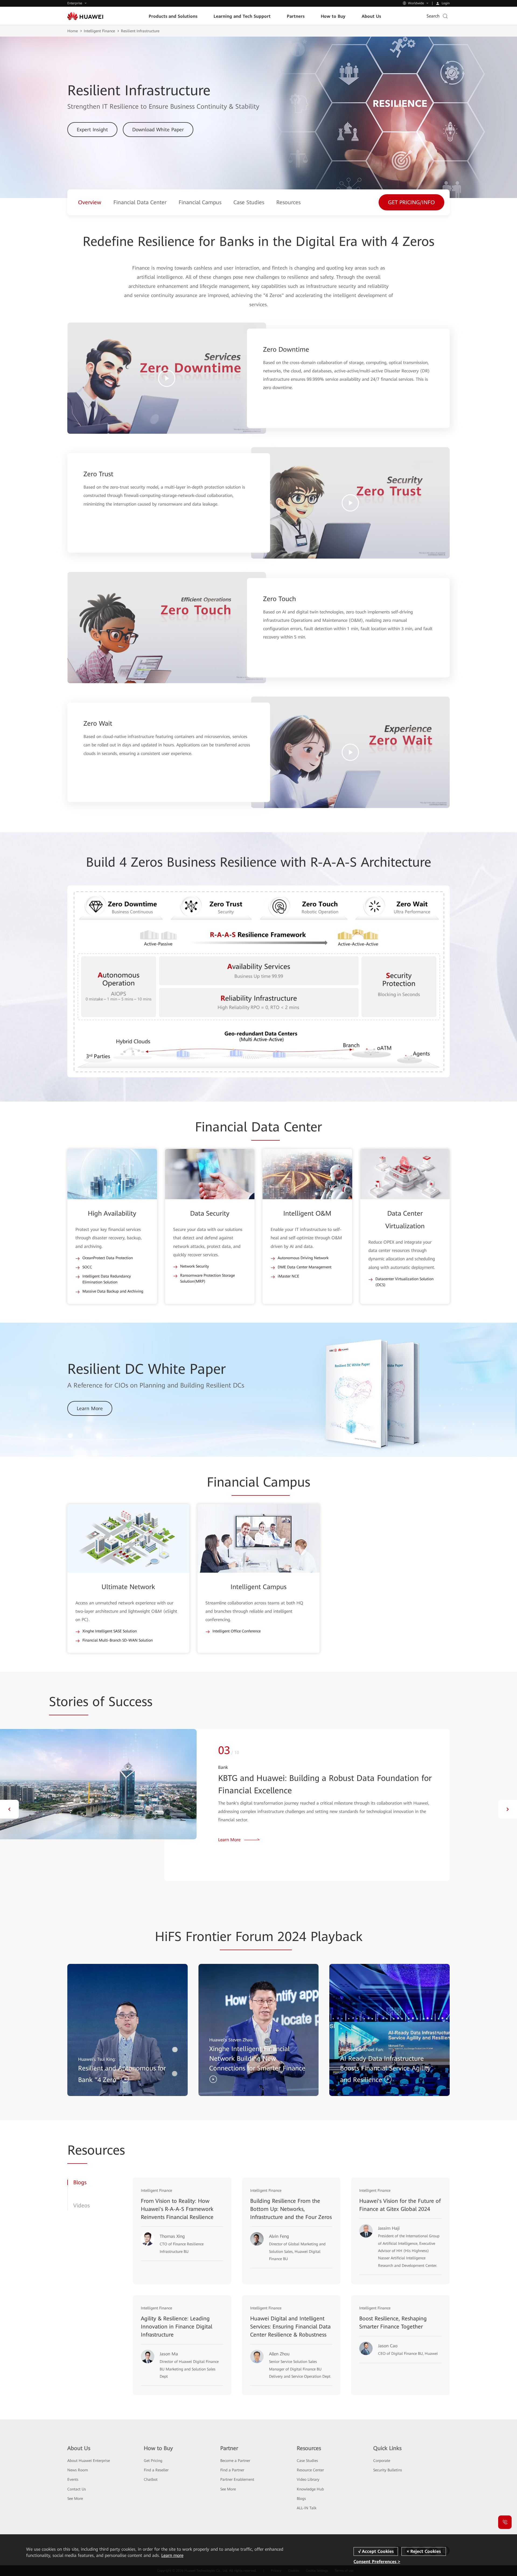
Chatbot (151, 2479)
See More (75, 2499)
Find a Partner (232, 2470)
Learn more (172, 2555)
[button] (9, 1809)
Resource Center (310, 2470)
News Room (78, 2470)
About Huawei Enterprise (89, 2461)
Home (73, 31)
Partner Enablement (237, 2479)
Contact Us (77, 2489)
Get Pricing (153, 2461)
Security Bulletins (388, 2470)
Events (73, 2479)
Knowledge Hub (310, 2489)
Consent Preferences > (377, 2561)
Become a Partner (235, 2461)
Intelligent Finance (99, 31)
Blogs (301, 2499)
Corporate (382, 2461)
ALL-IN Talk (307, 2508)
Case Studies (307, 2461)
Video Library (308, 2479)
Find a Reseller (156, 2470)
